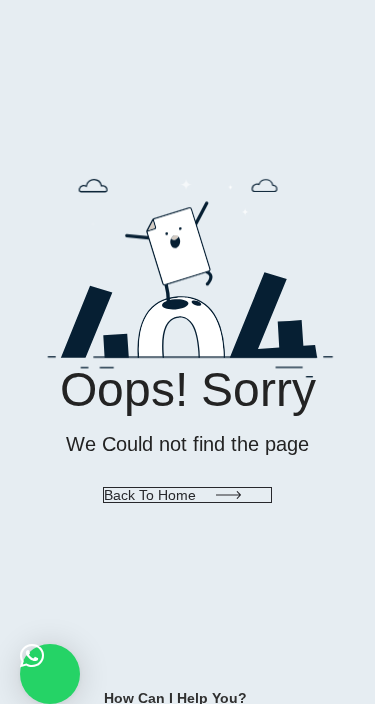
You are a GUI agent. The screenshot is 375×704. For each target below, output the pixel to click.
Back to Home (150, 495)
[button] (50, 674)
